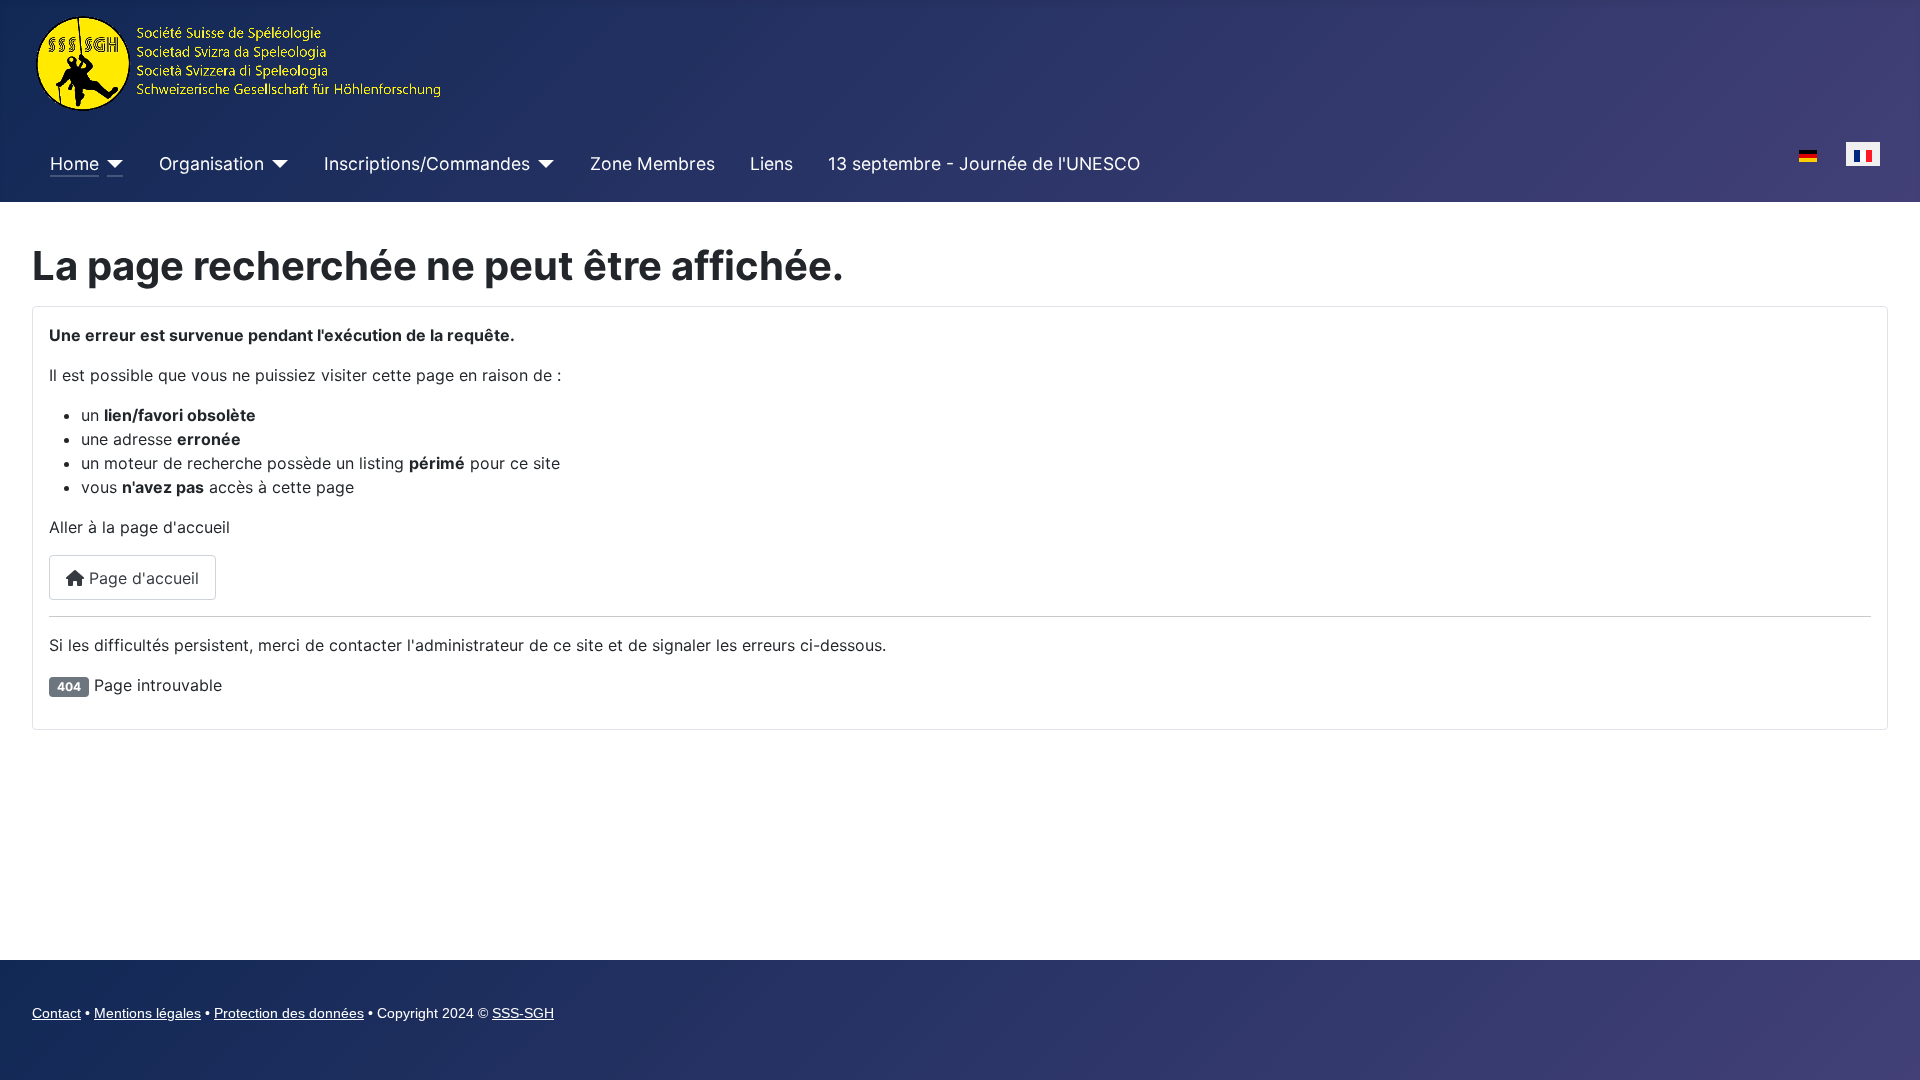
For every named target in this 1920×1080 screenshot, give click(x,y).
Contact (56, 1013)
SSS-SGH (523, 1013)
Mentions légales (147, 1013)
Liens (771, 163)
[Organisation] (276, 164)
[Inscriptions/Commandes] (542, 164)
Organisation (211, 163)
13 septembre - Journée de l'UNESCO (984, 163)
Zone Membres (652, 163)
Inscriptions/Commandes (427, 163)
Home (74, 163)
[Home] (111, 164)
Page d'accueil (141, 578)
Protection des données (289, 1013)
